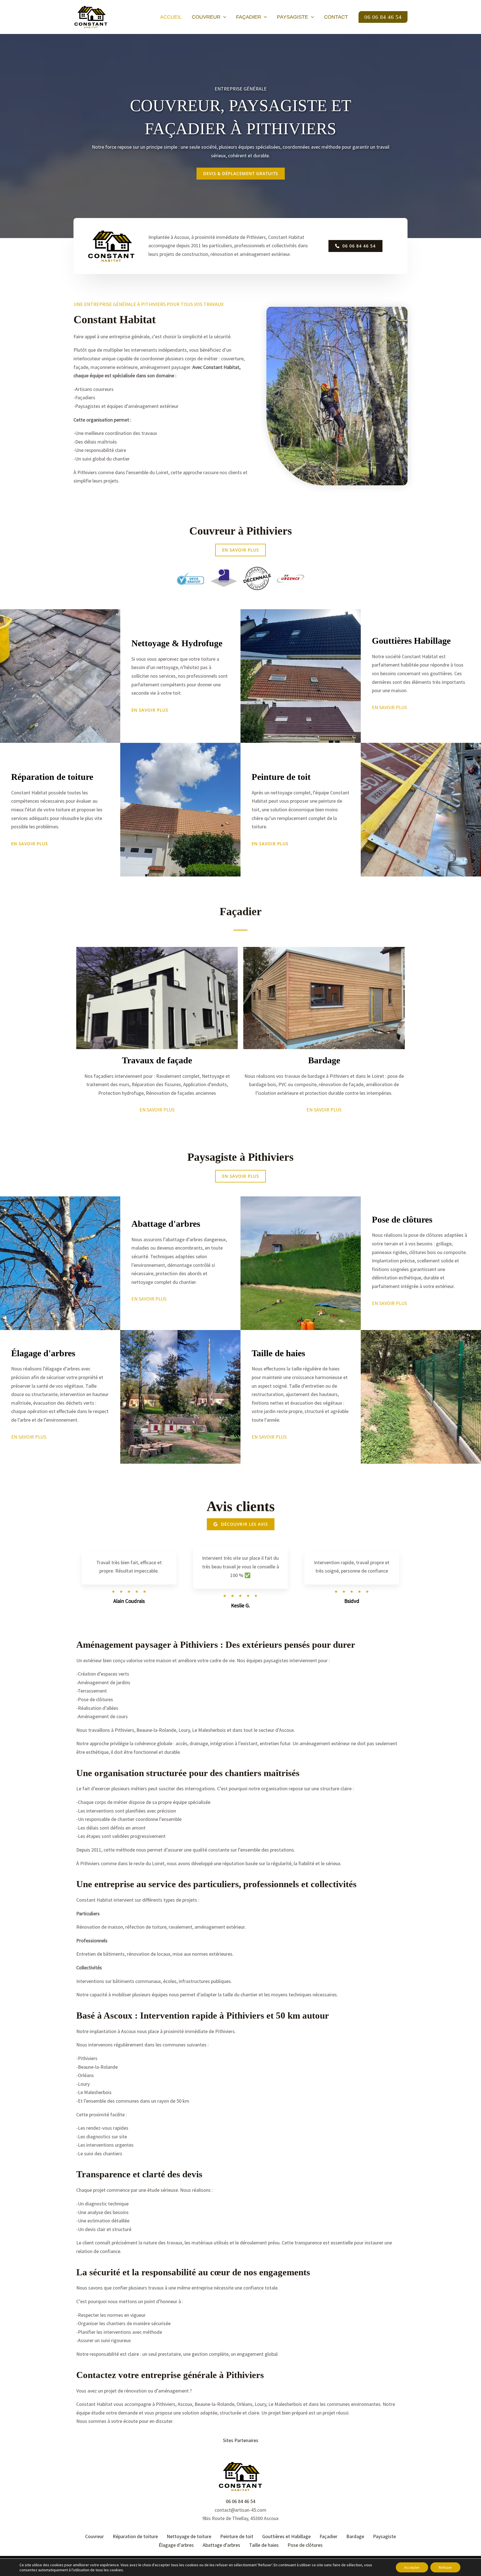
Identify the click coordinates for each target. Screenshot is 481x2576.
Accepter (412, 2567)
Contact (336, 17)
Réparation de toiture (135, 2536)
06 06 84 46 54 (240, 2501)
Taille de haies (264, 2545)
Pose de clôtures (305, 2545)
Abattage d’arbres (221, 2545)
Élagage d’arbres (176, 2545)
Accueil (171, 17)
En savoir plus (157, 1110)
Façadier (249, 17)
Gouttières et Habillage (286, 2536)
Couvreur (206, 17)
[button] (223, 17)
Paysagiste (293, 17)
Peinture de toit (237, 2536)
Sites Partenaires (241, 2440)
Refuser (445, 2567)
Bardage (355, 2536)
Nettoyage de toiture (189, 2536)
